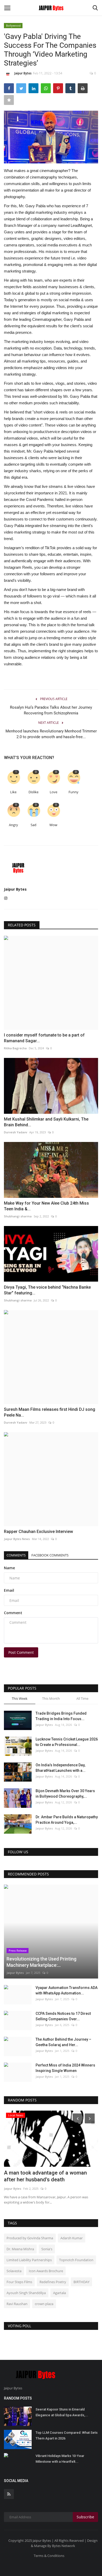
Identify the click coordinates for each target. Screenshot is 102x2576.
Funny (73, 792)
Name (9, 1568)
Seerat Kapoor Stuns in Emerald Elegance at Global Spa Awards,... (62, 2412)
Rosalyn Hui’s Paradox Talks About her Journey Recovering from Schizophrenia (51, 710)
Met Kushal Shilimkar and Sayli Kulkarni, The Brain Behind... (46, 1122)
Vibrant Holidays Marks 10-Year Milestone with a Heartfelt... (60, 2459)
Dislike (33, 792)
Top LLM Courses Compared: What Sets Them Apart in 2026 (67, 2435)
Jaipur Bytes (23, 73)
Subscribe (85, 2517)
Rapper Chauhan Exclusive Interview (38, 1532)
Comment (13, 1613)
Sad (33, 825)
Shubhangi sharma (18, 1216)
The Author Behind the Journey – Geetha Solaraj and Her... (63, 2042)
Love (53, 792)
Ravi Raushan (17, 2304)
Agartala (59, 2293)
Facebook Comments (50, 1555)
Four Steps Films (19, 2282)
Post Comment (21, 1652)
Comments (16, 1555)
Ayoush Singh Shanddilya (26, 2293)
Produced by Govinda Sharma (30, 2238)
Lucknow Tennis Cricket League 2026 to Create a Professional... (67, 1742)
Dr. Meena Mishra (20, 2249)
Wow (53, 825)
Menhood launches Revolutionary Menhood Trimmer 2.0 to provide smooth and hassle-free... (51, 734)
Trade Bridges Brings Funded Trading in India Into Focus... (61, 1716)
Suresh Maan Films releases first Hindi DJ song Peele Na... (50, 1412)
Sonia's (47, 2249)
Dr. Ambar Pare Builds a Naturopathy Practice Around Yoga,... (67, 1820)
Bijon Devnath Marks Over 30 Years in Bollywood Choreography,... (65, 1794)
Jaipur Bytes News (17, 1539)
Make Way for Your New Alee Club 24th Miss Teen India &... (46, 1206)
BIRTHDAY (81, 2282)
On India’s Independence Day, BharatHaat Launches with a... (61, 1768)
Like (13, 792)
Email (9, 1590)
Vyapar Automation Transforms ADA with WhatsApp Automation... (67, 1990)
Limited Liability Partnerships (29, 2260)
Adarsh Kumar (72, 2238)
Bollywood (13, 25)
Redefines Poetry (53, 2282)
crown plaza (44, 2304)
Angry (13, 825)
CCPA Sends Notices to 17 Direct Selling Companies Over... (63, 2016)
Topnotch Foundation (76, 2260)
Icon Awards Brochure (46, 2271)
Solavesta (14, 2271)
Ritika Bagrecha (15, 1048)
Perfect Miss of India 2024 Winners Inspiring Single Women (65, 2068)
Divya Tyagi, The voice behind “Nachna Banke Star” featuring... (47, 1290)
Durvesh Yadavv (16, 1132)
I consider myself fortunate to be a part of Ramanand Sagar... (44, 1038)
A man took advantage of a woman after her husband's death (45, 2176)
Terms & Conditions (49, 2556)
